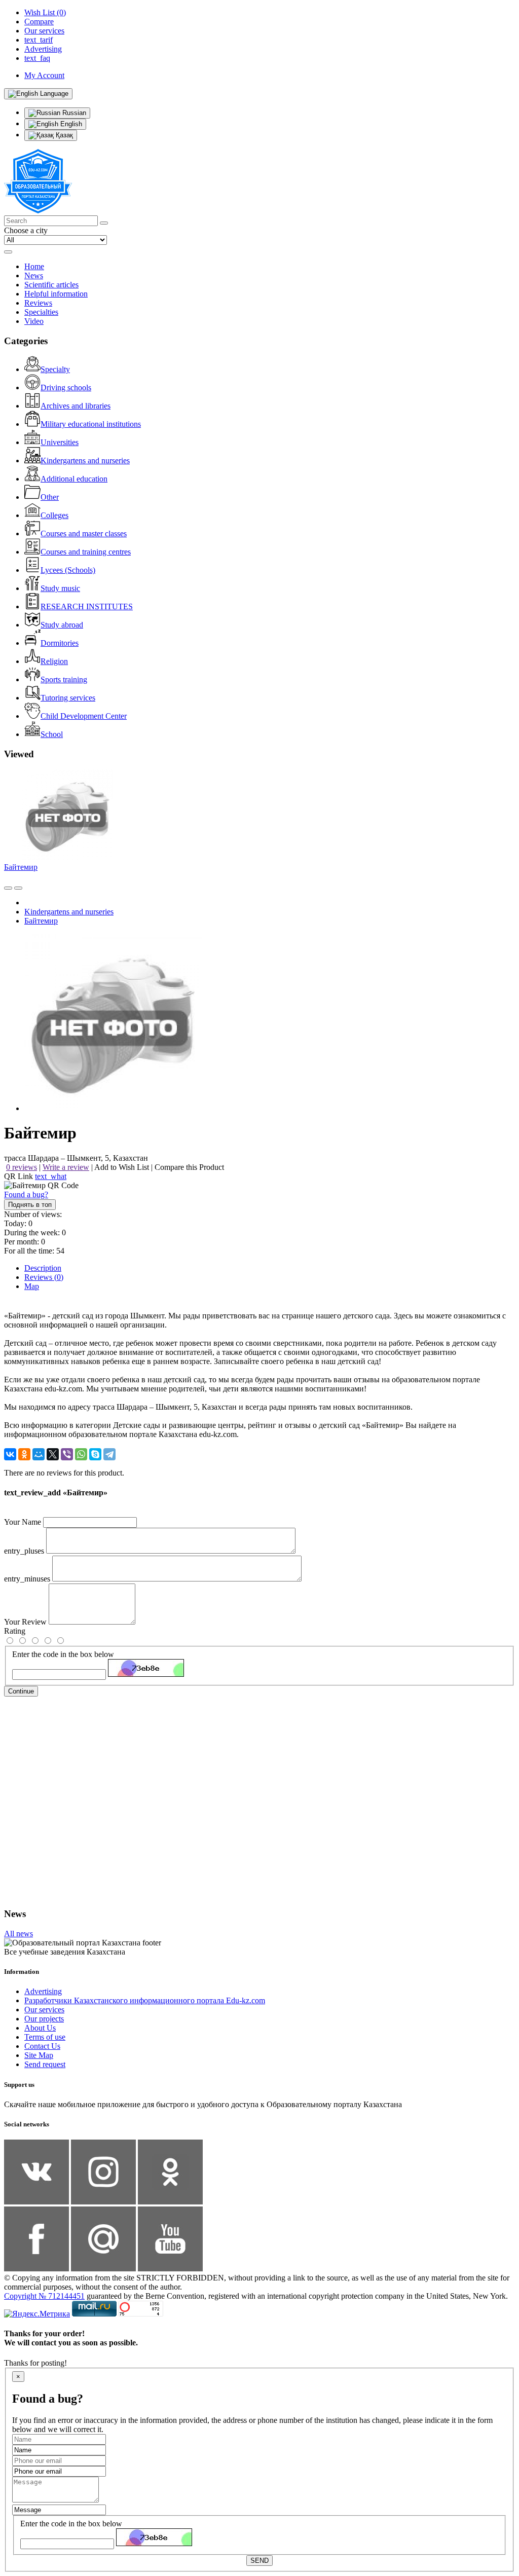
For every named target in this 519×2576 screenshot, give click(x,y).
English (70, 124)
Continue (21, 1691)
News (34, 275)
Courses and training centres (86, 552)
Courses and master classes (84, 533)
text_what (51, 1176)
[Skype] (95, 1454)
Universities (60, 442)
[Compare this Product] (8, 888)
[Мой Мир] (39, 1454)
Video (34, 321)
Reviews (38, 303)
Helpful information (56, 294)
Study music (60, 588)
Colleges (54, 515)
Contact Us (42, 2046)
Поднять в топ (30, 1205)
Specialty (55, 369)
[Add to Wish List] (18, 888)
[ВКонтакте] (10, 1454)
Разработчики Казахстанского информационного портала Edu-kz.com (145, 2000)
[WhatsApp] (81, 1454)
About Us (40, 2028)
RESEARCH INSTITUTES (87, 606)
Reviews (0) (44, 1277)
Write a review (66, 1167)
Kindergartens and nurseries (85, 461)
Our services (44, 2010)
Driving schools (66, 388)
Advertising (43, 1991)
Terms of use (45, 2037)
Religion (54, 661)
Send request (45, 2064)
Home (34, 266)
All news (18, 1934)
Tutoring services (68, 698)
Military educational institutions (91, 424)
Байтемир (21, 867)
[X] (53, 1454)
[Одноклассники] (24, 1454)
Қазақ (63, 135)
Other (50, 497)
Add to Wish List (122, 1167)
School (52, 734)
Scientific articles (51, 285)
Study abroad (62, 625)
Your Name (23, 1522)
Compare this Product (189, 1167)
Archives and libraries (76, 406)
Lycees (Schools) (68, 570)
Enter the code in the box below (63, 1654)
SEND (259, 2561)
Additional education (74, 479)
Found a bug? (26, 1194)
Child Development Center (84, 716)
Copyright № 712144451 (44, 2296)
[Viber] (67, 1454)
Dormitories (60, 643)
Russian (73, 113)
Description (43, 1268)
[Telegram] (109, 1454)
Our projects (44, 2019)
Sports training (64, 679)
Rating (15, 1631)
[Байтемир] (113, 1108)
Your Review (25, 1622)
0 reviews (22, 1167)
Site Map (39, 2055)
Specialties (41, 312)
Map (32, 1286)
